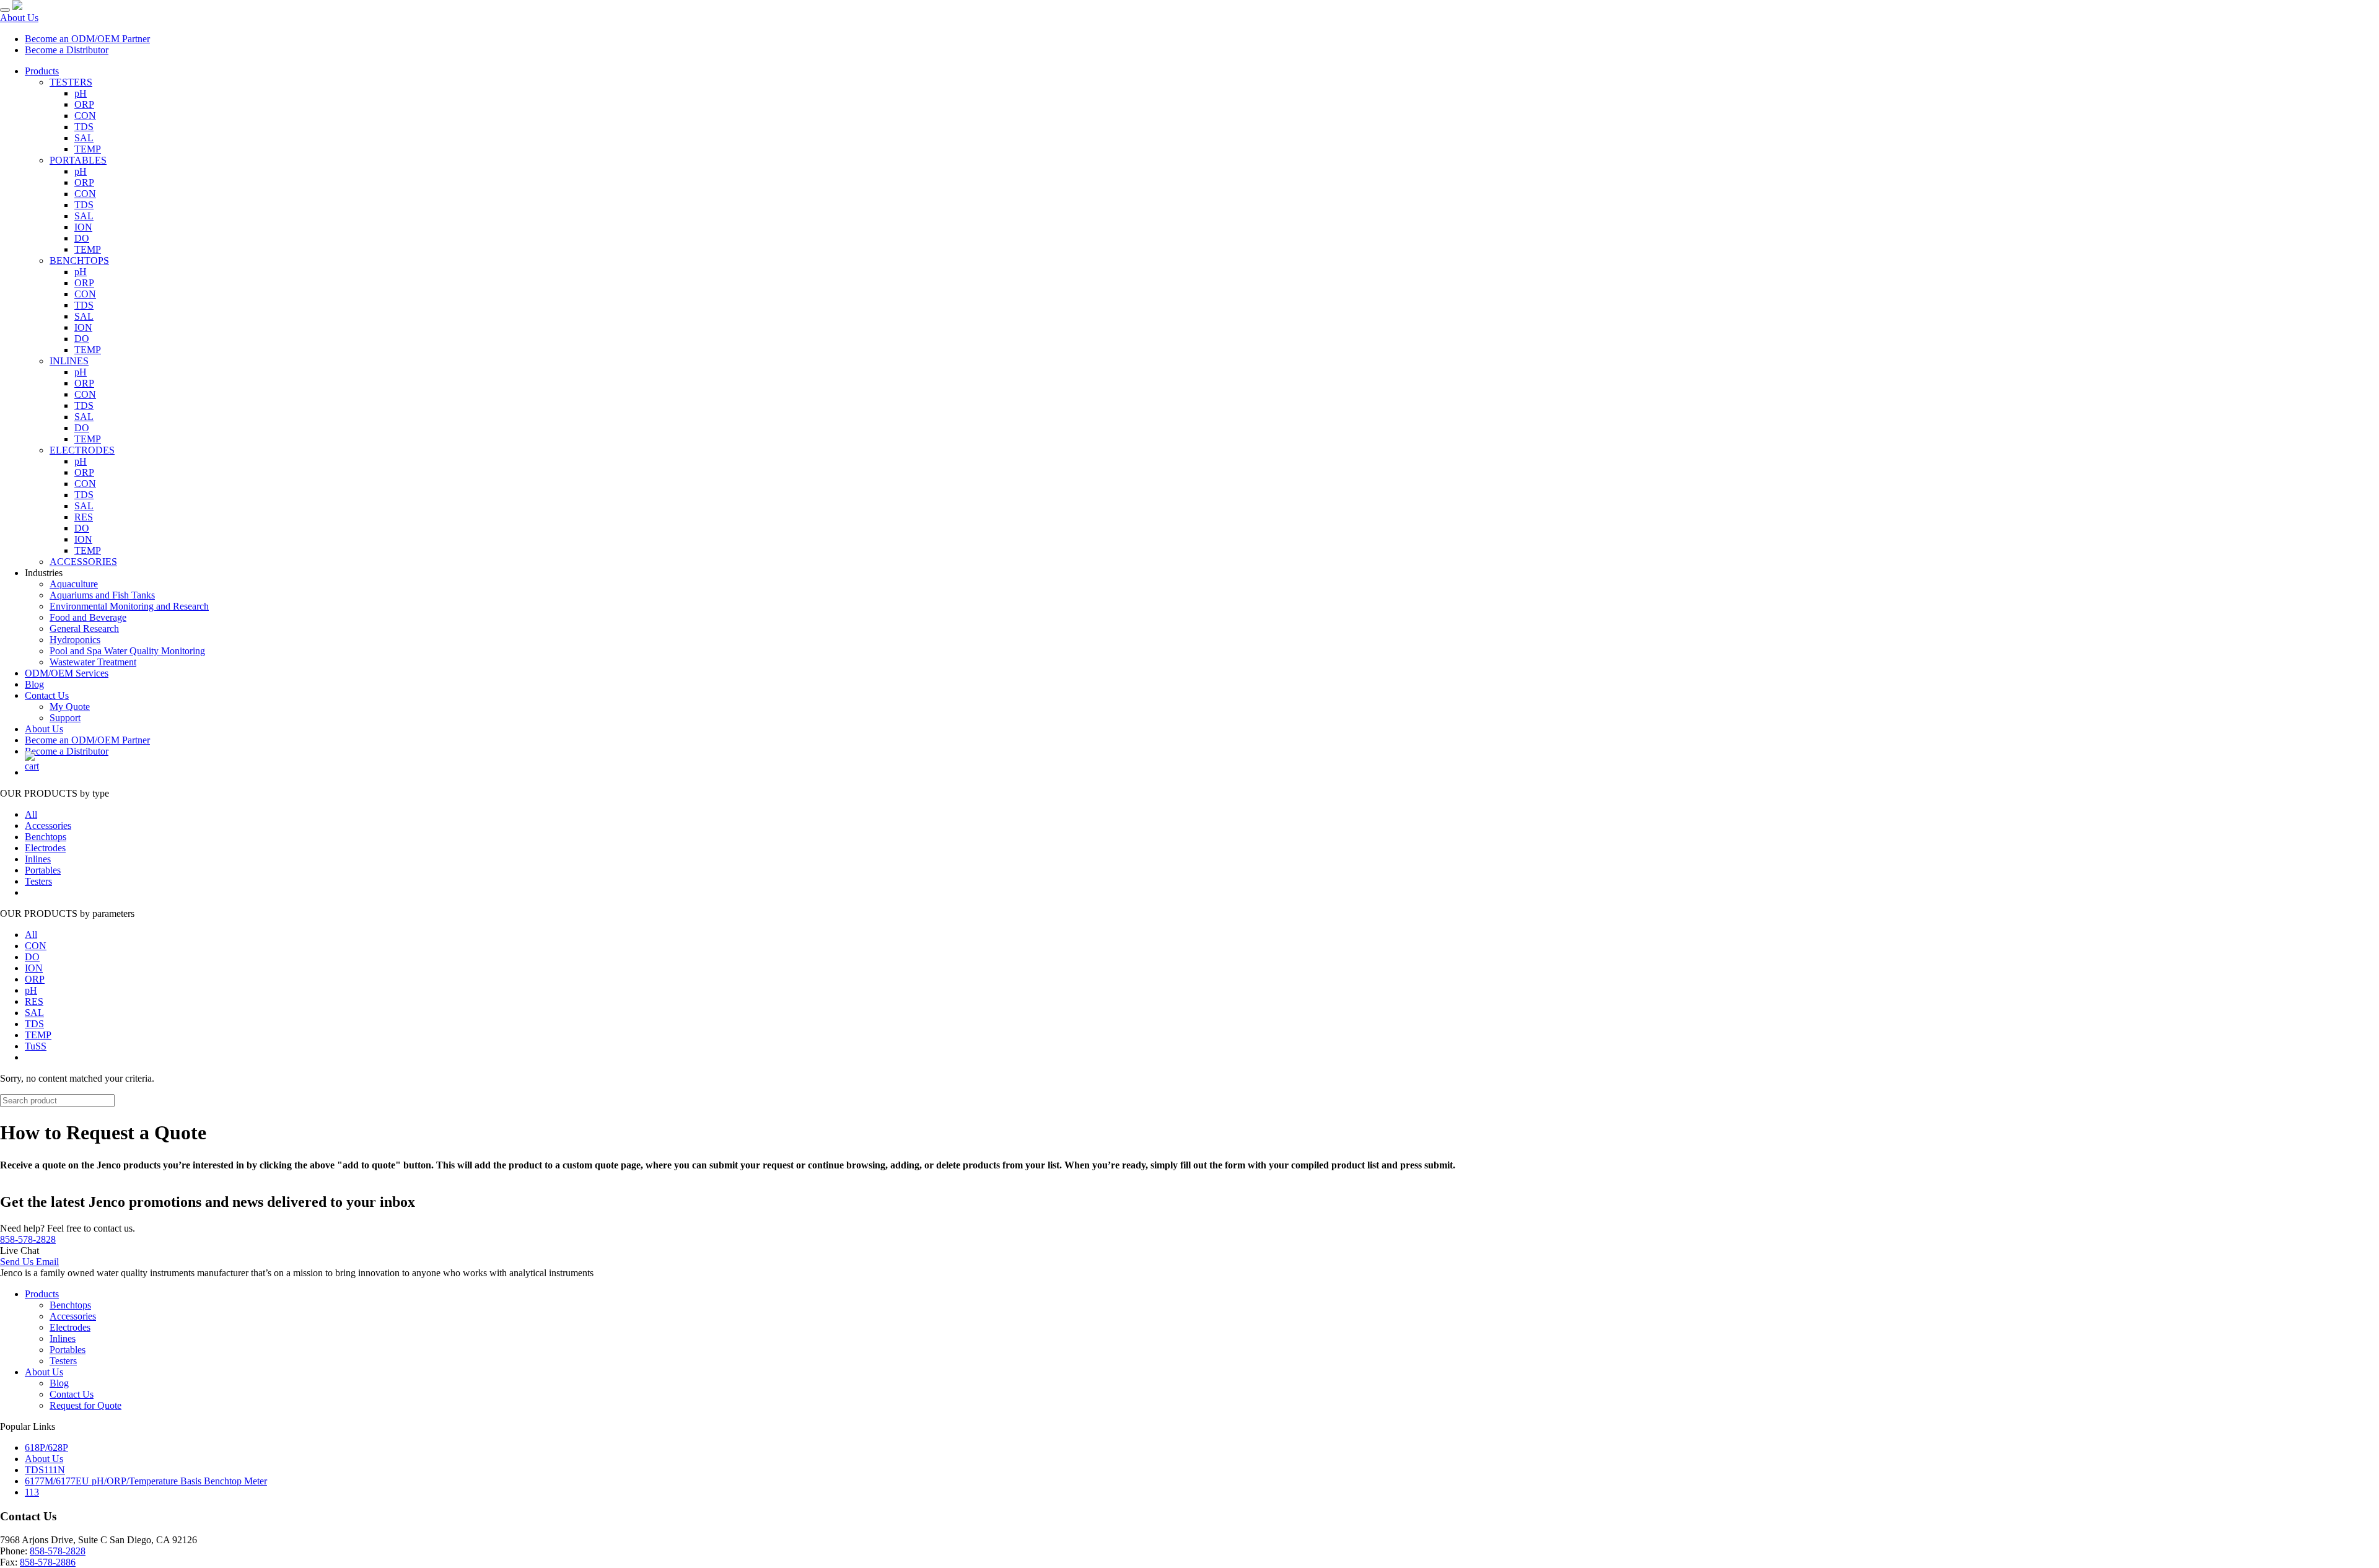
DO (82, 238)
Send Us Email (29, 1262)
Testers (38, 881)
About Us (19, 18)
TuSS (36, 1046)
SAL (84, 138)
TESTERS (71, 82)
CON (85, 116)
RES (84, 517)
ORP (84, 104)
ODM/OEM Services (67, 673)
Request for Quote (85, 1405)
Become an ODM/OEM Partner (87, 39)
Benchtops (46, 837)
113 (32, 1492)
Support (65, 718)
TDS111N (45, 1470)
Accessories (48, 826)
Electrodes (45, 848)
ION (83, 227)
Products (42, 71)
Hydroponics (75, 640)
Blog (34, 684)
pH (81, 93)
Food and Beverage (88, 617)
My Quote (70, 707)
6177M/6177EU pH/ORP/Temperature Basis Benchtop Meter (146, 1481)
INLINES (69, 361)
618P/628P (46, 1448)
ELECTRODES (82, 450)
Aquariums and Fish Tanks (102, 595)
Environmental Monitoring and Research (129, 606)
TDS (84, 127)
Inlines (38, 859)
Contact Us (47, 695)
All (31, 814)
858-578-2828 (28, 1239)
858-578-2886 (48, 1562)
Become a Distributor (67, 50)
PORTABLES (78, 160)
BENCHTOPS (79, 261)
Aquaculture (74, 584)
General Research (84, 629)
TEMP (88, 149)
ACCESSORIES (83, 562)
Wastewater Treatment (93, 662)
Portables (43, 870)
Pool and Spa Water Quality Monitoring (127, 651)
